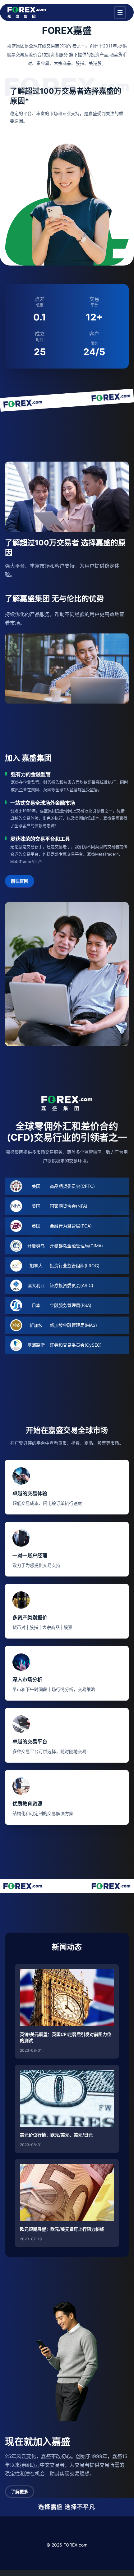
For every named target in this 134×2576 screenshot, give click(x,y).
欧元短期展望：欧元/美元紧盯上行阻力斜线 (62, 2229)
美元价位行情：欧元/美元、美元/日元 (56, 2135)
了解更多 (20, 2491)
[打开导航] (120, 12)
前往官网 (20, 881)
